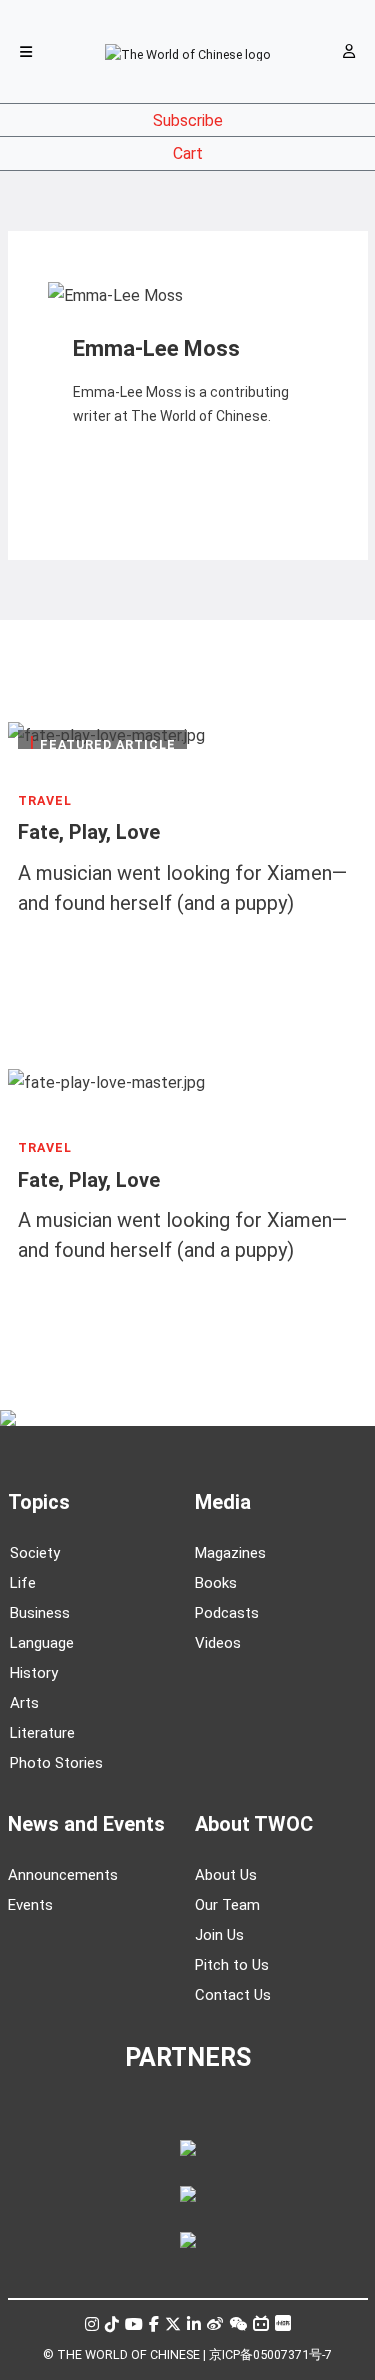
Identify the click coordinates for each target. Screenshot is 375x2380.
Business (40, 1613)
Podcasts (227, 1613)
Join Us (219, 1935)
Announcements (63, 1875)
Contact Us (233, 1995)
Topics (39, 1502)
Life (23, 1583)
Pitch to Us (232, 1965)
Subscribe (188, 120)
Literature (42, 1733)
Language (42, 1643)
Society (35, 1553)
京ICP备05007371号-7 (270, 2354)
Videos (218, 1643)
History (34, 1673)
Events (30, 1905)
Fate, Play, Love (89, 833)
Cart (188, 153)
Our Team (227, 1905)
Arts (24, 1703)
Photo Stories (56, 1763)
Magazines (230, 1553)
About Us (226, 1875)
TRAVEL (45, 801)
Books (216, 1583)
